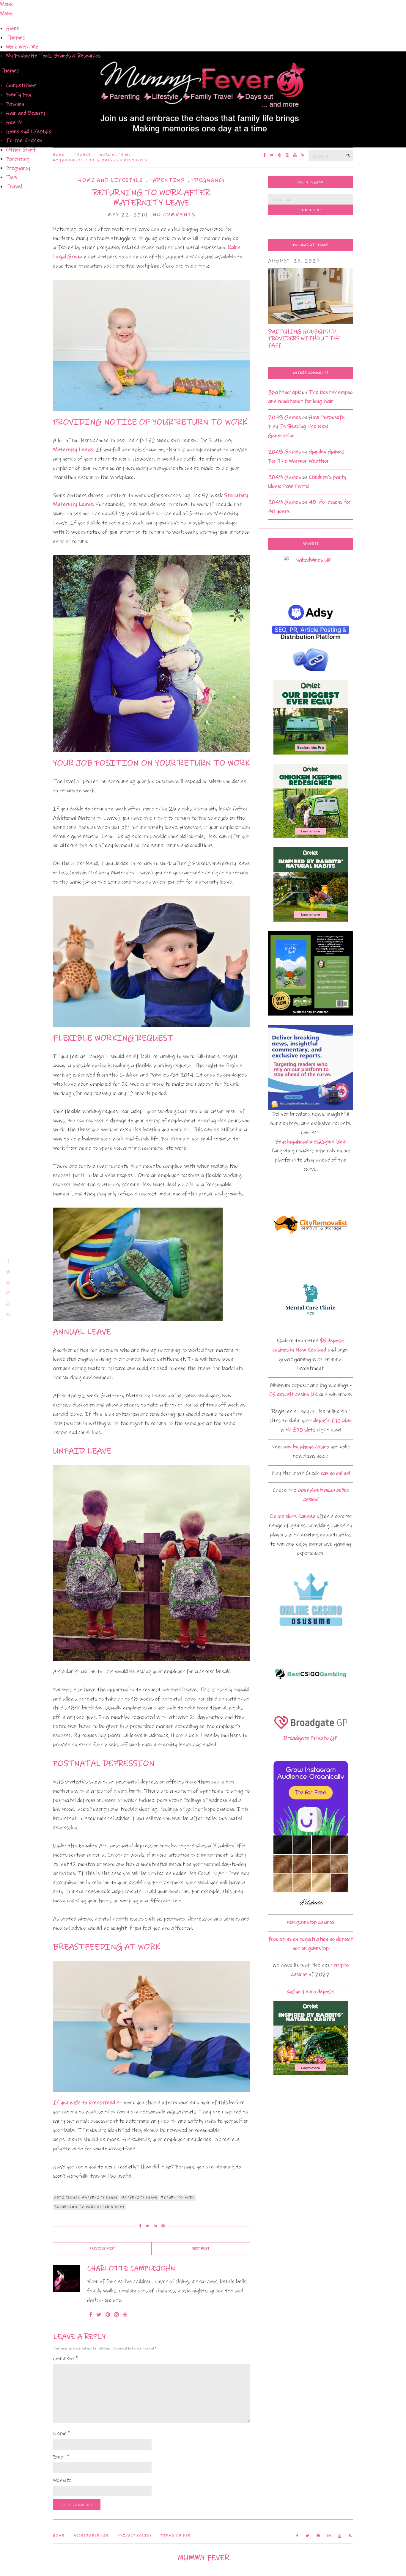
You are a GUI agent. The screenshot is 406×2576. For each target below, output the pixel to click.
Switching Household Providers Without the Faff (304, 338)
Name (62, 2433)
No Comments (174, 215)
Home (12, 28)
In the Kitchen (24, 140)
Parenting (18, 159)
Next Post (201, 2249)
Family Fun (19, 95)
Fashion (15, 104)
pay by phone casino (306, 1447)
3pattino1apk (284, 392)
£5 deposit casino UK (293, 1394)
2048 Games (284, 417)
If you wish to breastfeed (84, 2103)
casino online (335, 1473)
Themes (15, 38)
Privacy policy (135, 2536)
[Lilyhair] (311, 1872)
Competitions (21, 85)
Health (14, 122)
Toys (11, 177)
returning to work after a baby (89, 2207)
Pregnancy (18, 168)
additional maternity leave (86, 2198)
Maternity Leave (73, 450)
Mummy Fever (203, 2558)
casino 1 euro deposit (311, 1992)
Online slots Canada (292, 1516)
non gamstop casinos (311, 1922)
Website (62, 2480)
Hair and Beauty (25, 113)
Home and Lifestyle (29, 132)
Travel (14, 187)
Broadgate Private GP (311, 1738)
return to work (178, 2198)
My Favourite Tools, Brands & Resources (53, 56)
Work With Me (22, 47)
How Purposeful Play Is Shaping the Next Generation (307, 426)
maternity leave (140, 2198)
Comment (66, 2359)
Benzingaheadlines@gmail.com (311, 1142)
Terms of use (176, 2536)
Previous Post (102, 2249)
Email (61, 2457)
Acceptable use (91, 2536)
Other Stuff (21, 150)
